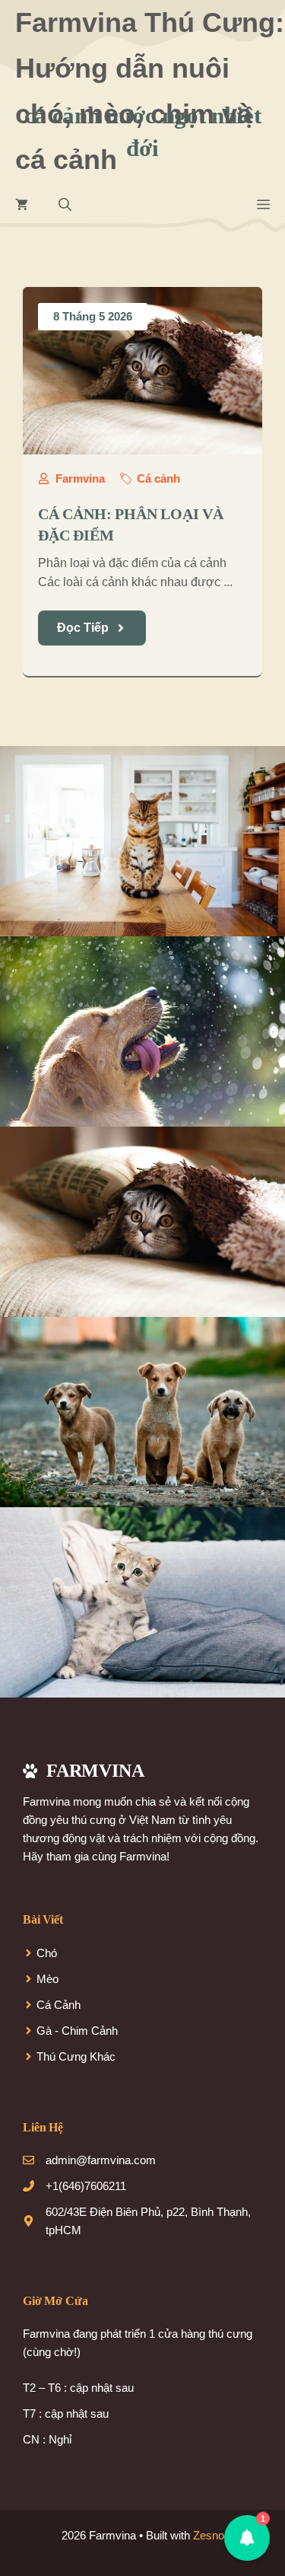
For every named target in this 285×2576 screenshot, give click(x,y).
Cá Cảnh (59, 2005)
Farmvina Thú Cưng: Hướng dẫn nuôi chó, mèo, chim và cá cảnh (150, 91)
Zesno (209, 2535)
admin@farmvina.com (101, 2160)
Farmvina (80, 478)
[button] (65, 206)
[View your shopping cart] (22, 206)
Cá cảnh (158, 478)
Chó (47, 1953)
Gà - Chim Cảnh (77, 2031)
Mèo (47, 1979)
